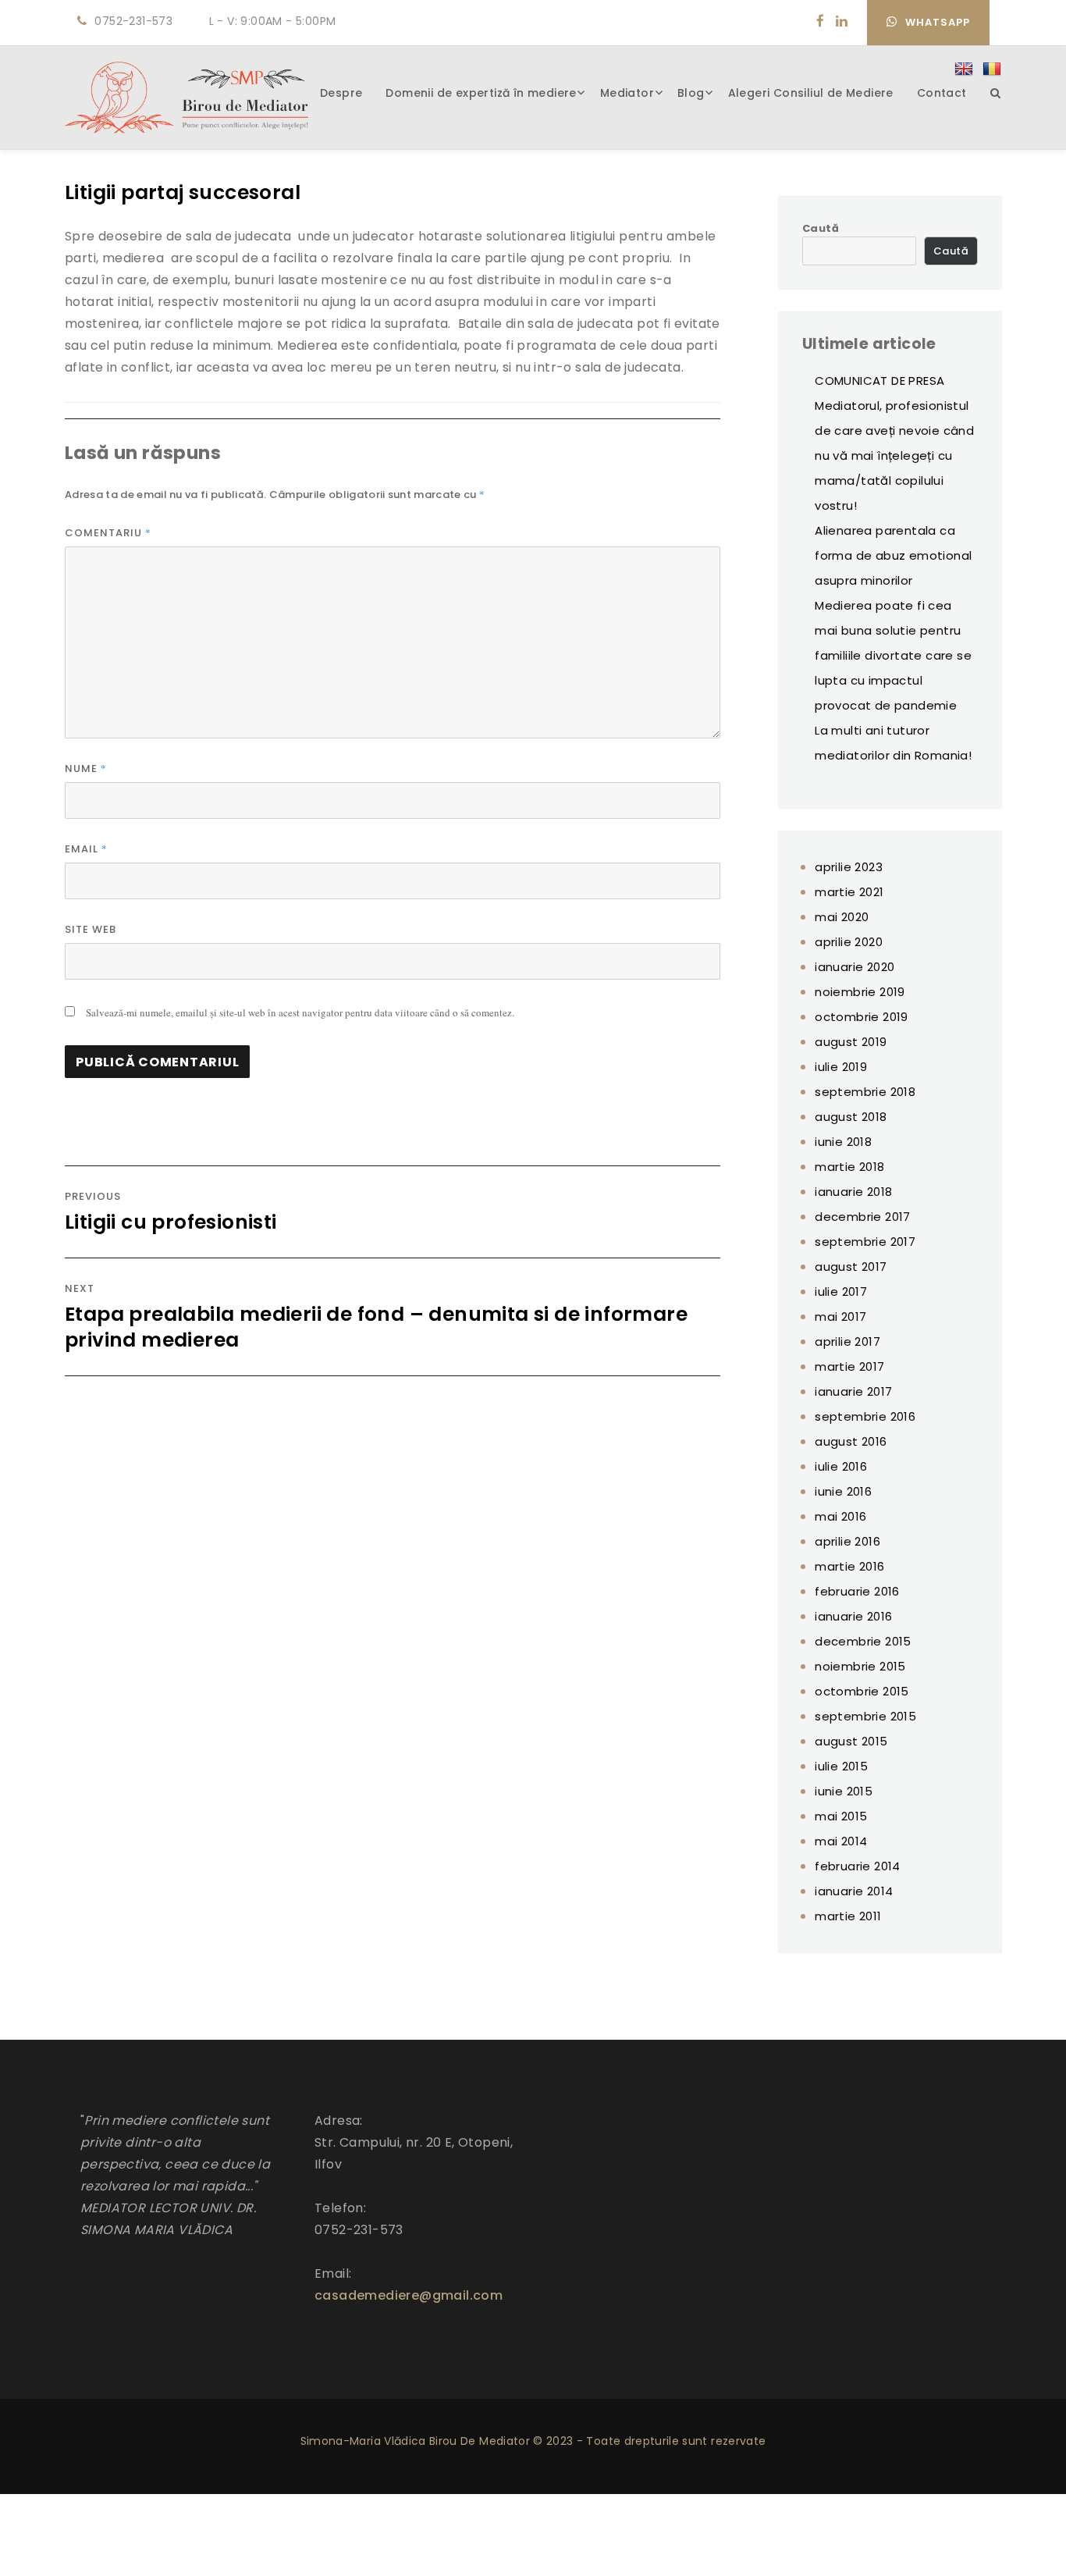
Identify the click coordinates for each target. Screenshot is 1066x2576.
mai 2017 (840, 1316)
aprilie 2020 (849, 942)
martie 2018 (849, 1167)
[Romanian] (992, 69)
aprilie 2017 (847, 1341)
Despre (341, 93)
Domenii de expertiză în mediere (481, 93)
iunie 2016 (843, 1491)
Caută (821, 228)
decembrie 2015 (863, 1641)
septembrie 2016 (865, 1416)
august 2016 (851, 1441)
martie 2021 (849, 892)
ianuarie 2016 (853, 1616)
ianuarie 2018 (853, 1192)
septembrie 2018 (865, 1092)
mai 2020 (842, 917)
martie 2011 (848, 1916)
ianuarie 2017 (853, 1391)
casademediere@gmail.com (409, 2295)
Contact (942, 93)
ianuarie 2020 (855, 967)
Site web (91, 929)
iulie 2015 (841, 1766)
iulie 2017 (841, 1292)
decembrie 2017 (863, 1217)
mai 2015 (841, 1816)
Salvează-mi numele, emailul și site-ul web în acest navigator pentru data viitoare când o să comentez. (300, 1012)
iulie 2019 (841, 1067)
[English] (964, 69)
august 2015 (851, 1741)
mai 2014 (841, 1841)
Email (86, 849)
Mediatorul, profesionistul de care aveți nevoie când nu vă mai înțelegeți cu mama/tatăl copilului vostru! (894, 455)
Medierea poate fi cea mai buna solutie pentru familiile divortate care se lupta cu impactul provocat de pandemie (893, 655)
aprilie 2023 (849, 867)
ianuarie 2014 (854, 1891)
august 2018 (851, 1117)
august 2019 (851, 1042)
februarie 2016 (857, 1591)
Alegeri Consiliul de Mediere (811, 93)
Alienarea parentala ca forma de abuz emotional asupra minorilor (893, 555)
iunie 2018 (843, 1142)
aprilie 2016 (847, 1541)
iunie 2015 (844, 1791)
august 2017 (851, 1267)
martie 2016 (849, 1566)
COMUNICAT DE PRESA (879, 381)
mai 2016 (840, 1516)
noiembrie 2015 (860, 1666)
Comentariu (108, 533)
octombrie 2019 (862, 1017)
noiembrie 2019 (860, 992)
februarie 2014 (858, 1866)
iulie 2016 (841, 1466)
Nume (86, 769)
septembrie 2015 (865, 1716)
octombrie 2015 (862, 1691)
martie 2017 (849, 1366)
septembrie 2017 (865, 1242)
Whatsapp (938, 22)
